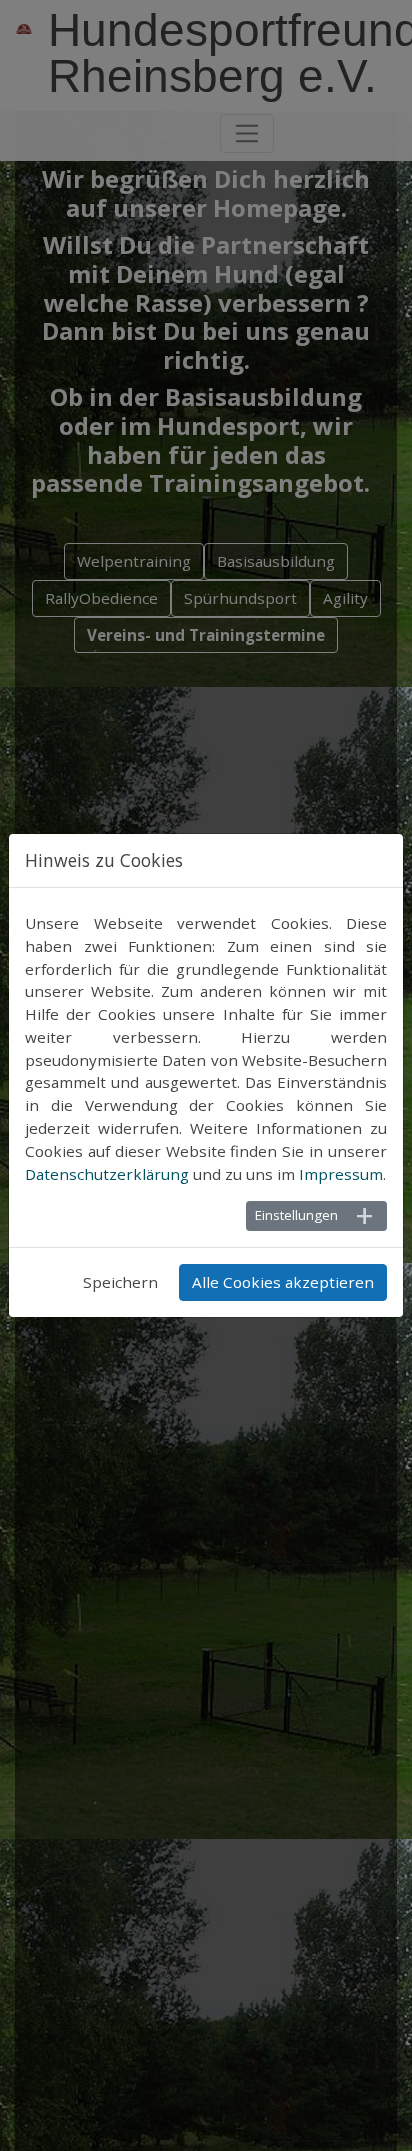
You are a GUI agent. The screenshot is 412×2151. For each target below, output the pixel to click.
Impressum (341, 1174)
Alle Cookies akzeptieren (283, 1282)
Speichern (120, 1282)
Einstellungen (296, 1215)
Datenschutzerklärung (107, 1174)
